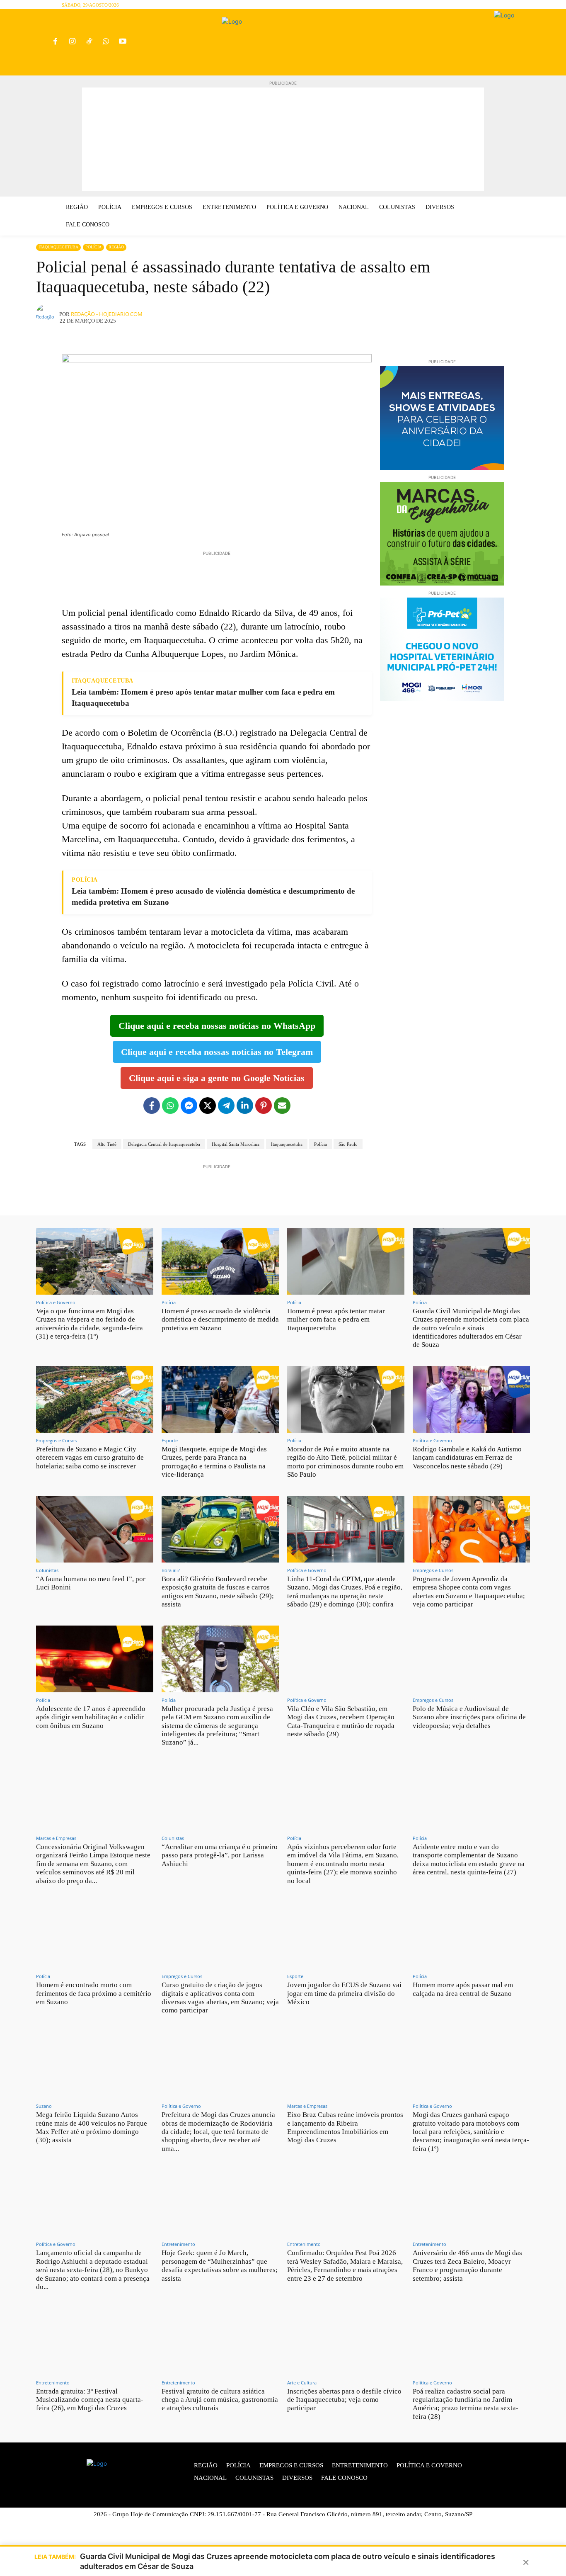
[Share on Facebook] (152, 1106)
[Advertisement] (283, 139)
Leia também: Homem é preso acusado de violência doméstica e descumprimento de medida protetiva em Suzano (213, 897)
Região (116, 247)
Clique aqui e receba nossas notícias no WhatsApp (217, 1026)
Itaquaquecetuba (58, 247)
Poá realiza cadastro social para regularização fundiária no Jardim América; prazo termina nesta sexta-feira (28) (466, 2404)
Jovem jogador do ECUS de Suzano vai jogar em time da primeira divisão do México (344, 1993)
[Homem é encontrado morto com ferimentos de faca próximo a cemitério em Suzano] (95, 1935)
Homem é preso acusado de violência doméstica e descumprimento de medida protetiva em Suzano (220, 1320)
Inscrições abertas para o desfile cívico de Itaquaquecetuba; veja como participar (344, 2400)
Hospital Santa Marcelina (236, 1144)
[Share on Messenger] (189, 1106)
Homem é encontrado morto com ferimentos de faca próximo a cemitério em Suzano (94, 1993)
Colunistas (47, 1570)
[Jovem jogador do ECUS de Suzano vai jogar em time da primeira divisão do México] (346, 1935)
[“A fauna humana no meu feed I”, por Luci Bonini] (95, 1529)
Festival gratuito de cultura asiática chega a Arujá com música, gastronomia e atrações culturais (220, 2400)
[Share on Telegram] (226, 1106)
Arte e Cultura (302, 2383)
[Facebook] (55, 42)
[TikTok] (89, 42)
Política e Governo (56, 1302)
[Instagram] (72, 42)
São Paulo (348, 1144)
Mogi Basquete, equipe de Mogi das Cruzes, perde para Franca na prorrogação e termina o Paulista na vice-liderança (214, 1462)
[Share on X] (208, 1106)
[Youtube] (123, 42)
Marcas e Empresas (56, 1838)
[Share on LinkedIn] (245, 1106)
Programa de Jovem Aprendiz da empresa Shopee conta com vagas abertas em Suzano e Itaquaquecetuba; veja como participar (469, 1592)
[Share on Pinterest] (264, 1106)
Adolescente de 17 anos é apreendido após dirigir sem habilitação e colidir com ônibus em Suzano (91, 1717)
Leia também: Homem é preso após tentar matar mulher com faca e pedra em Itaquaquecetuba (203, 697)
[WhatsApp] (106, 42)
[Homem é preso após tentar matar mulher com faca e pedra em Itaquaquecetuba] (346, 1261)
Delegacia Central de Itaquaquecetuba (164, 1144)
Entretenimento (178, 2244)
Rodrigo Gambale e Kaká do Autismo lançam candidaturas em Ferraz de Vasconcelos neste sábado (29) (467, 1458)
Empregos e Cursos (56, 1440)
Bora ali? (171, 1570)
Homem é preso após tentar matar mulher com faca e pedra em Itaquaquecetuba (336, 1320)
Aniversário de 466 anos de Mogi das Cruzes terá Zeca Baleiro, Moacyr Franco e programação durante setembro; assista (467, 2265)
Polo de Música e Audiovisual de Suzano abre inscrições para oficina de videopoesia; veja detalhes (469, 1717)
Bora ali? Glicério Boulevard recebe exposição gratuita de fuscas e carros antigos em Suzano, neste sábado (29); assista (218, 1592)
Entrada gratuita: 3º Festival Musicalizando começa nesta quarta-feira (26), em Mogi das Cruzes (90, 2400)
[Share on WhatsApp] (170, 1106)
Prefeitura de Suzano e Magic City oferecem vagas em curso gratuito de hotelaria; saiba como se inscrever (90, 1458)
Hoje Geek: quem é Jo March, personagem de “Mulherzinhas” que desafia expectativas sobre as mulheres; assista (220, 2265)
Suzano (44, 2106)
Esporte (170, 1440)
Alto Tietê (107, 1144)
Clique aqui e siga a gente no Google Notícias (217, 1078)
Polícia (93, 247)
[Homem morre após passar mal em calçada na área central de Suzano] (471, 1935)
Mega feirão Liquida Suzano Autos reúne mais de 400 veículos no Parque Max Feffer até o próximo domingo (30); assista (92, 2127)
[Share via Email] (282, 1106)
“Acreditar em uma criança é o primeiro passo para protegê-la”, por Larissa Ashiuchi (220, 1855)
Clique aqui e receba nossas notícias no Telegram (217, 1052)
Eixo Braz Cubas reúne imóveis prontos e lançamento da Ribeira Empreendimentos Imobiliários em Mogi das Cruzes (345, 2127)
